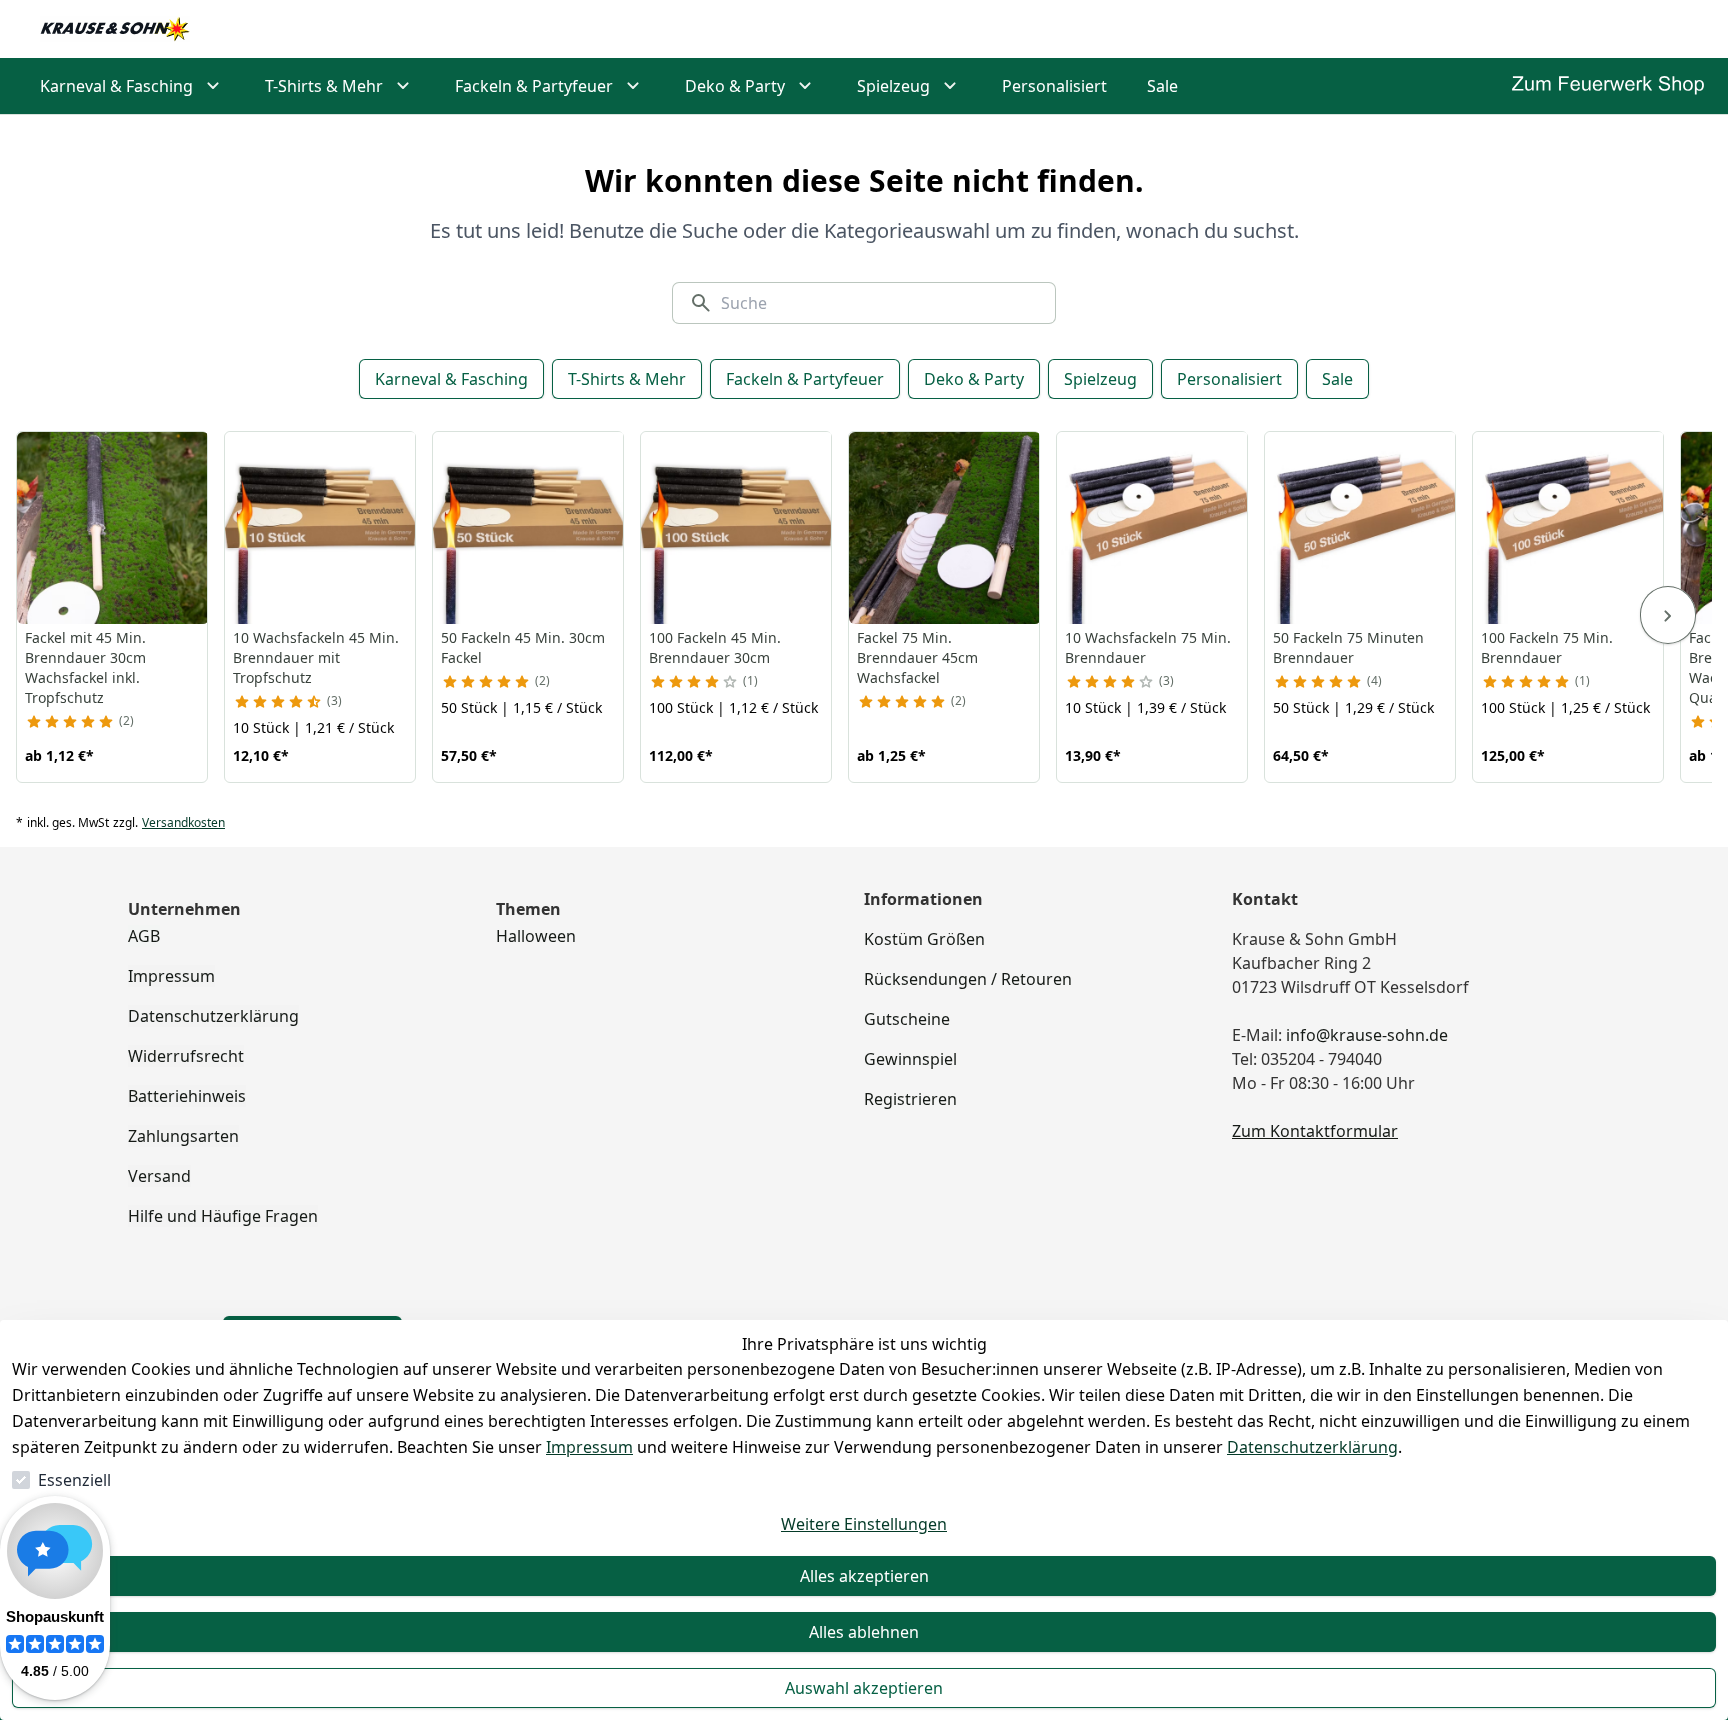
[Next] (1668, 615)
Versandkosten (183, 823)
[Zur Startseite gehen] (115, 29)
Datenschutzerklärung (1312, 1447)
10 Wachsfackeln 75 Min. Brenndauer (1148, 647)
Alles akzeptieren (864, 1576)
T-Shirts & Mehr (627, 379)
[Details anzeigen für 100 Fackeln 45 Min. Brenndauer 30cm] (737, 528)
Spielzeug (1100, 379)
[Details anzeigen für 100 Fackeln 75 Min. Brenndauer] (1569, 528)
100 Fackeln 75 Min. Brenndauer (1547, 647)
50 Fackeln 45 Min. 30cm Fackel (523, 647)
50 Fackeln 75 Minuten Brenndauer (1348, 647)
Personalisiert (1229, 379)
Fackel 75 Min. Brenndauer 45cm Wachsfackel (917, 657)
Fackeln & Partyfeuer (805, 379)
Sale (1337, 379)
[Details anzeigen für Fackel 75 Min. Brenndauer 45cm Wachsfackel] (945, 528)
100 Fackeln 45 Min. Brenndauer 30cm (715, 647)
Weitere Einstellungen (864, 1524)
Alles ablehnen (864, 1632)
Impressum (589, 1447)
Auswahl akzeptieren (864, 1688)
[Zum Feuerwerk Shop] (1608, 85)
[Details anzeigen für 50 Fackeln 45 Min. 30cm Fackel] (529, 528)
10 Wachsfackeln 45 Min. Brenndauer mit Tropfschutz (316, 657)
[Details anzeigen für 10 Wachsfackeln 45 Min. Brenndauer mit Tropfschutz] (321, 528)
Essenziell (74, 1480)
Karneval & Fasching (451, 379)
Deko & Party (974, 379)
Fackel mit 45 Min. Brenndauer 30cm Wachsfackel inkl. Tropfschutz (85, 667)
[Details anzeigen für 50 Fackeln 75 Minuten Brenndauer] (1361, 528)
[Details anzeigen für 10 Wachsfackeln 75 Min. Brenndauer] (1153, 528)
